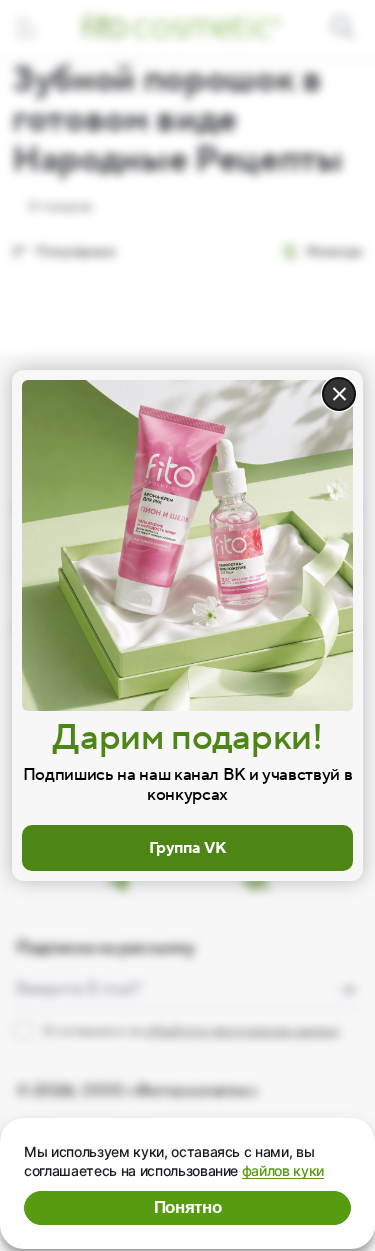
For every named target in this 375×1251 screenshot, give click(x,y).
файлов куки (283, 1170)
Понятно (188, 1207)
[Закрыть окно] (339, 394)
